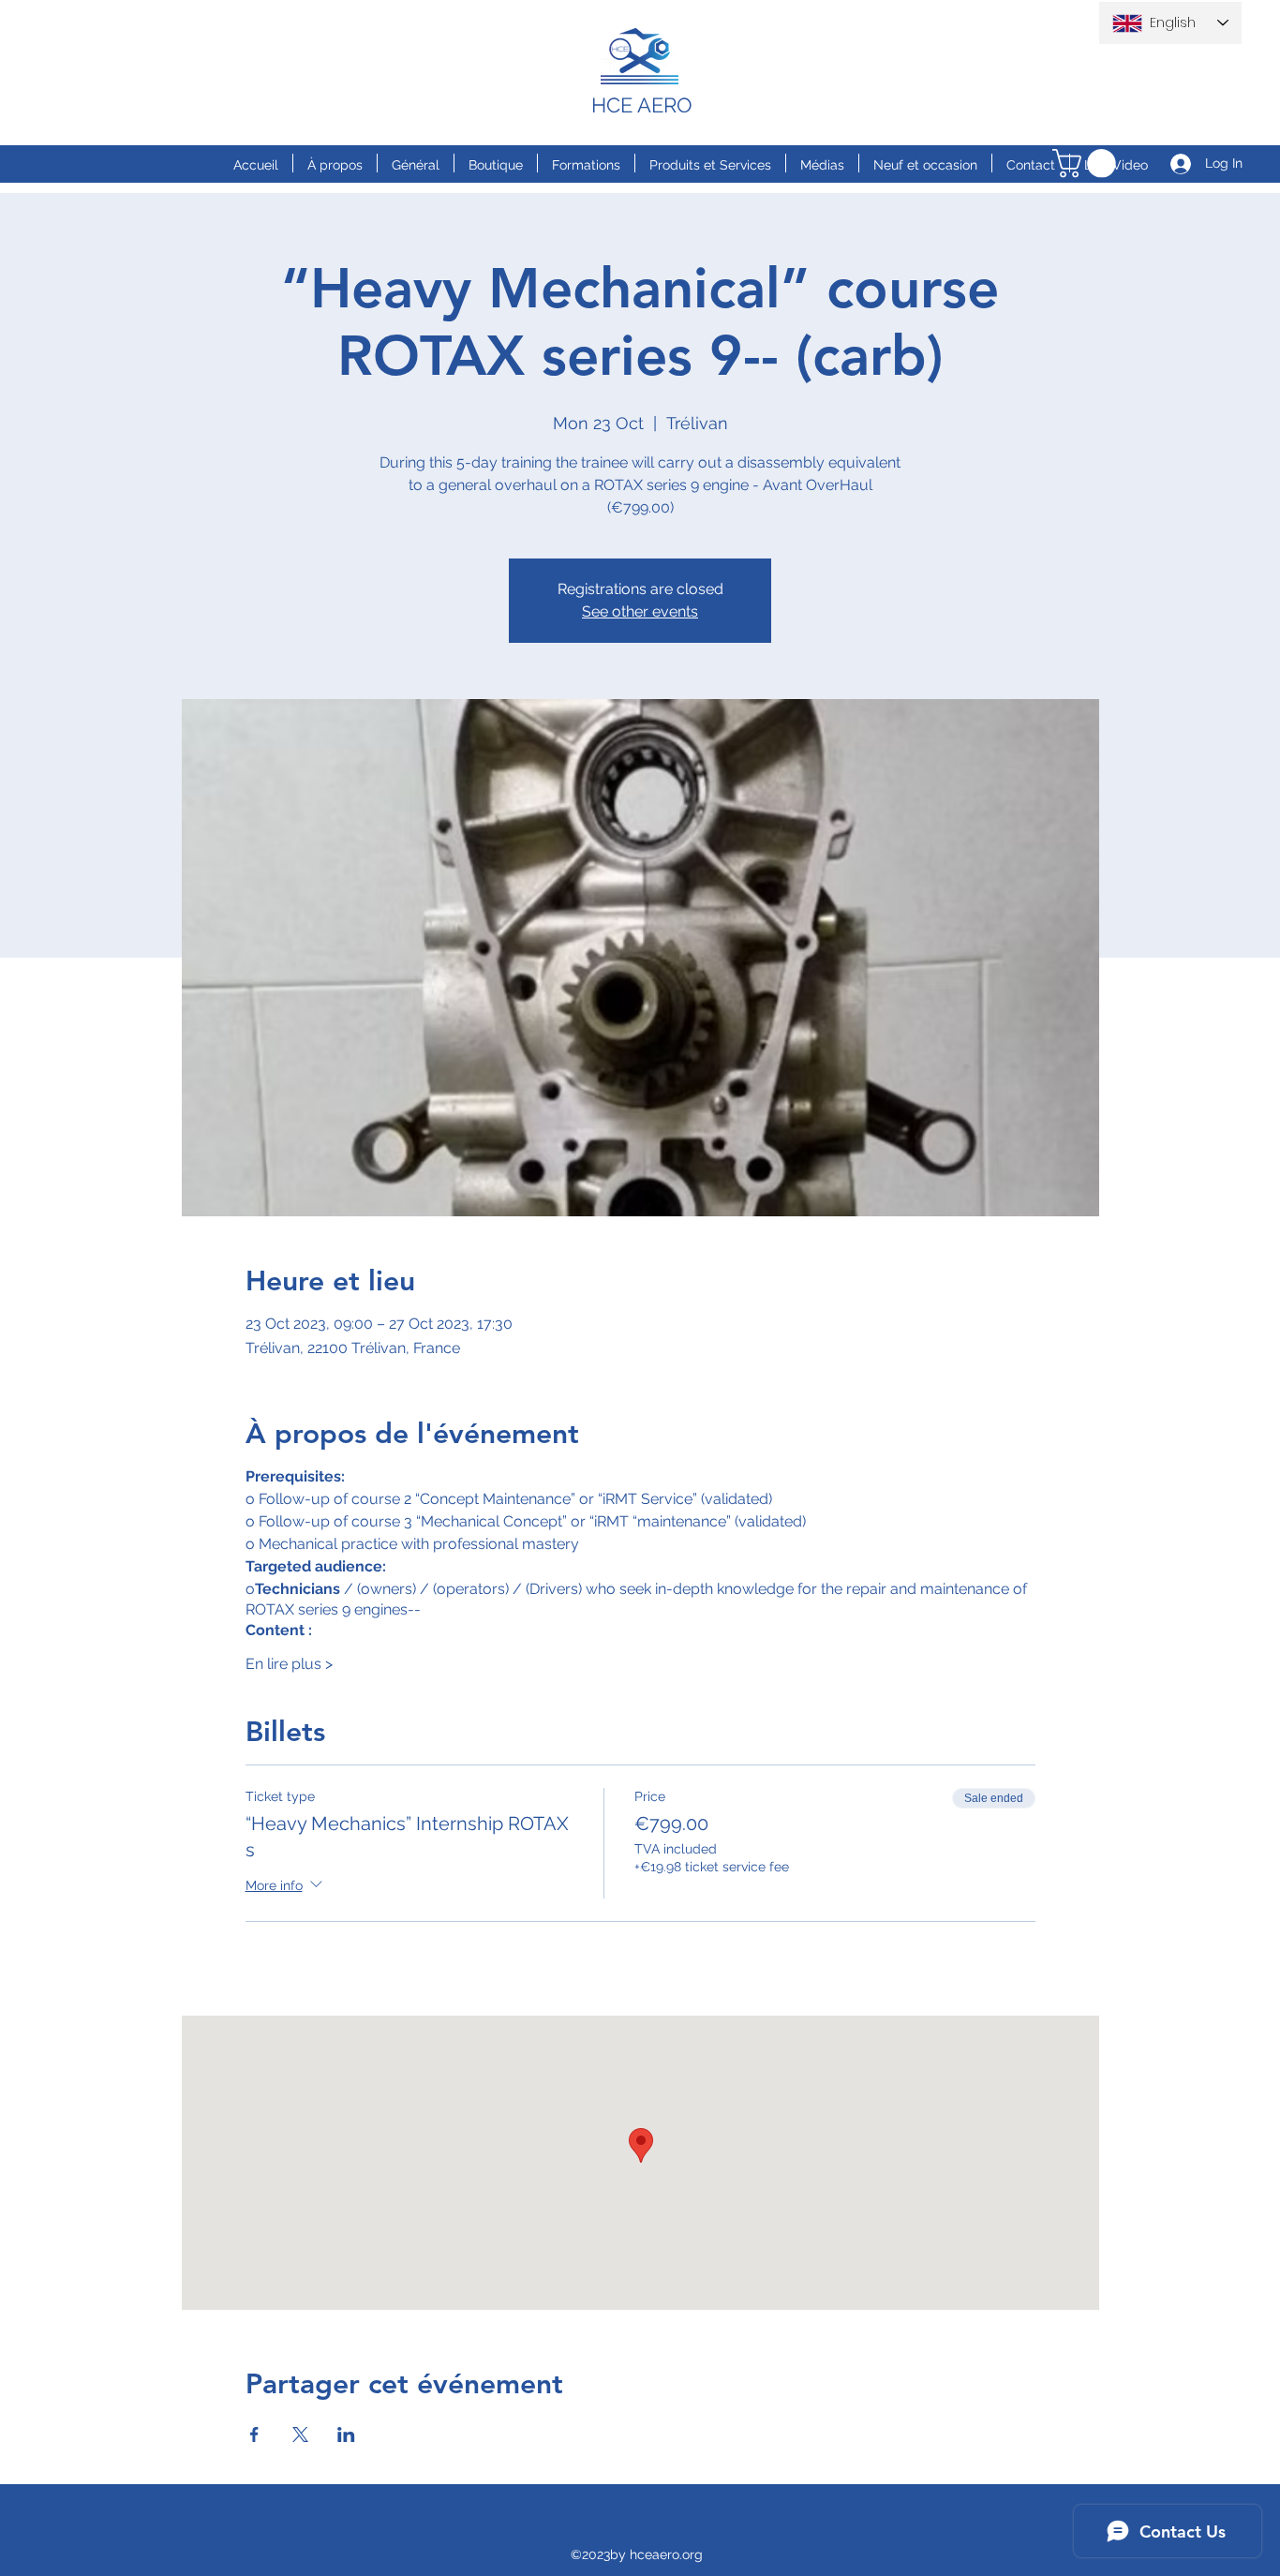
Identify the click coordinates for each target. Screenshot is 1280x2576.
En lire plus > (289, 1664)
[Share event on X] (300, 2435)
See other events (640, 611)
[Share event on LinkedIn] (346, 2435)
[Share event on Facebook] (254, 2435)
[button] (1087, 164)
